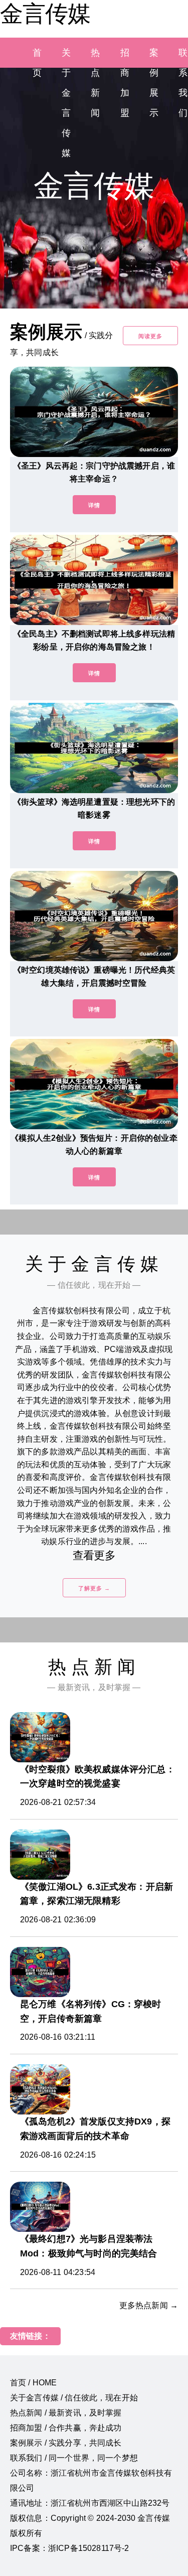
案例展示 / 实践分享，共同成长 (66, 2443)
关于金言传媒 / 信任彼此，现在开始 (74, 2398)
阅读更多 (150, 336)
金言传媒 (45, 14)
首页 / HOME (33, 2383)
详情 (94, 505)
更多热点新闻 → (149, 2305)
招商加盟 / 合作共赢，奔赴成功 (66, 2428)
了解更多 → (94, 1588)
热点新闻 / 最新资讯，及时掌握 (66, 2413)
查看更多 (94, 1555)
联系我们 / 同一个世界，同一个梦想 (74, 2458)
